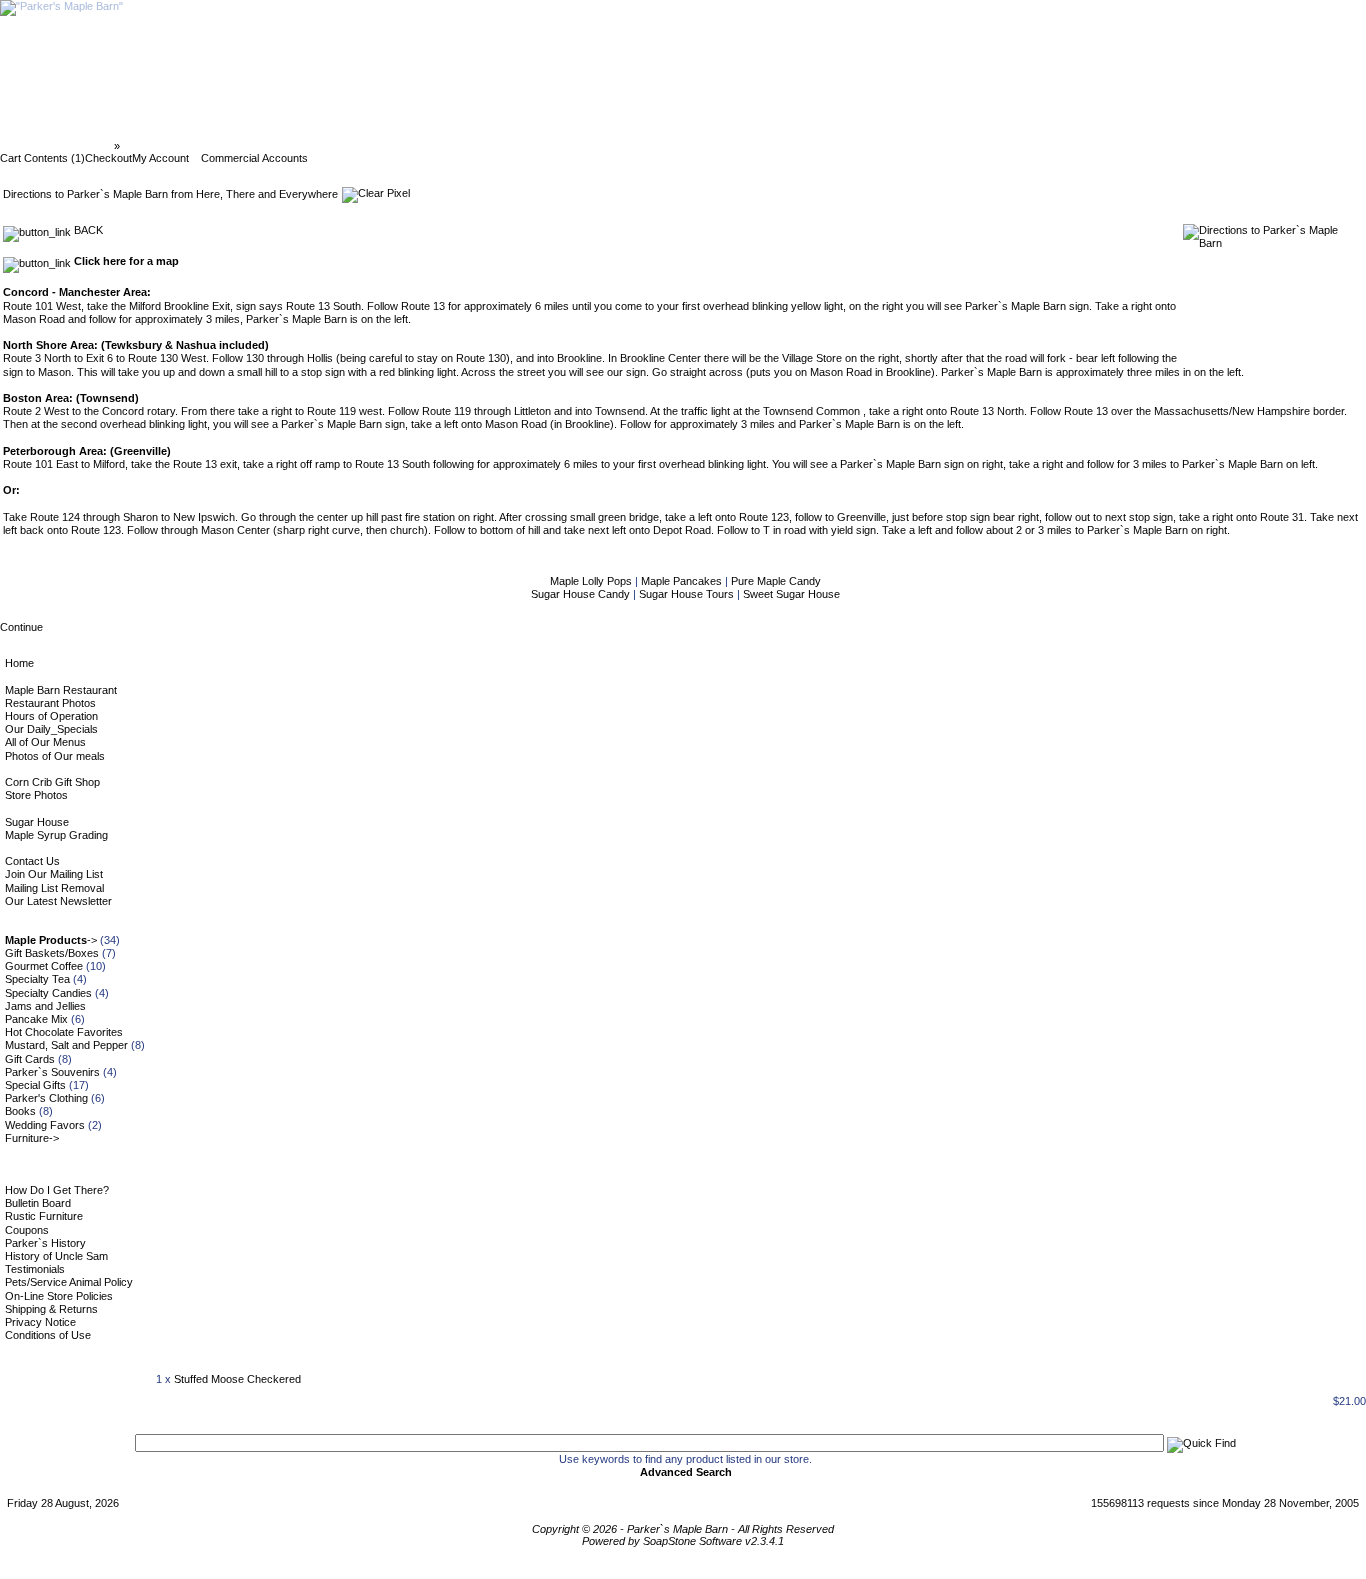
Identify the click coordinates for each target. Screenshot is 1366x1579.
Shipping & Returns (51, 1309)
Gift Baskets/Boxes (52, 953)
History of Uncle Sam (56, 1256)
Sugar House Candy (582, 594)
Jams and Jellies (45, 1006)
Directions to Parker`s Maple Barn (211, 146)
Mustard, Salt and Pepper (66, 1045)
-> (51, 940)
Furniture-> (32, 1138)
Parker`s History (45, 1243)
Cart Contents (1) (42, 158)
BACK (87, 230)
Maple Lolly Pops (592, 581)
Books (20, 1111)
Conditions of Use (48, 1335)
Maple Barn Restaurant (61, 690)
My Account (160, 158)
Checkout (108, 158)
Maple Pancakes (683, 581)
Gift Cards (30, 1059)
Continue (21, 627)
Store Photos (36, 795)
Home (19, 663)
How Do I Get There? (57, 1190)
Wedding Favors (45, 1125)
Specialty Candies (48, 993)
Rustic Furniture (44, 1216)
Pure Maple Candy (776, 581)
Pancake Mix (36, 1019)
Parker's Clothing (46, 1098)
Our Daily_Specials (51, 729)
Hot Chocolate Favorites (64, 1032)
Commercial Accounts (254, 158)
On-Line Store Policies (59, 1296)
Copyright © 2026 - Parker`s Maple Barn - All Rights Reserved (683, 1529)
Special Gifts (35, 1085)
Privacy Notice (40, 1322)
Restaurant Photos (50, 703)
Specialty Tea (37, 979)
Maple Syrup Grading (56, 835)
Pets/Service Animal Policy (69, 1282)
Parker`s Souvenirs (52, 1072)
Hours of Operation (51, 716)
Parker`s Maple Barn (58, 146)
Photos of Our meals (55, 756)
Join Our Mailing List (54, 874)
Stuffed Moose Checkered (237, 1379)
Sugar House (37, 822)
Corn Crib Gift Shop (52, 782)
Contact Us (32, 861)
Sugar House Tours (688, 594)
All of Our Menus (45, 742)
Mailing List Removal (54, 888)
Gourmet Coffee (44, 966)
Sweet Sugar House (791, 594)
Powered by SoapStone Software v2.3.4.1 (683, 1541)
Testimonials (35, 1269)
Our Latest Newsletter (58, 901)
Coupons (27, 1230)
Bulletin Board (38, 1203)
